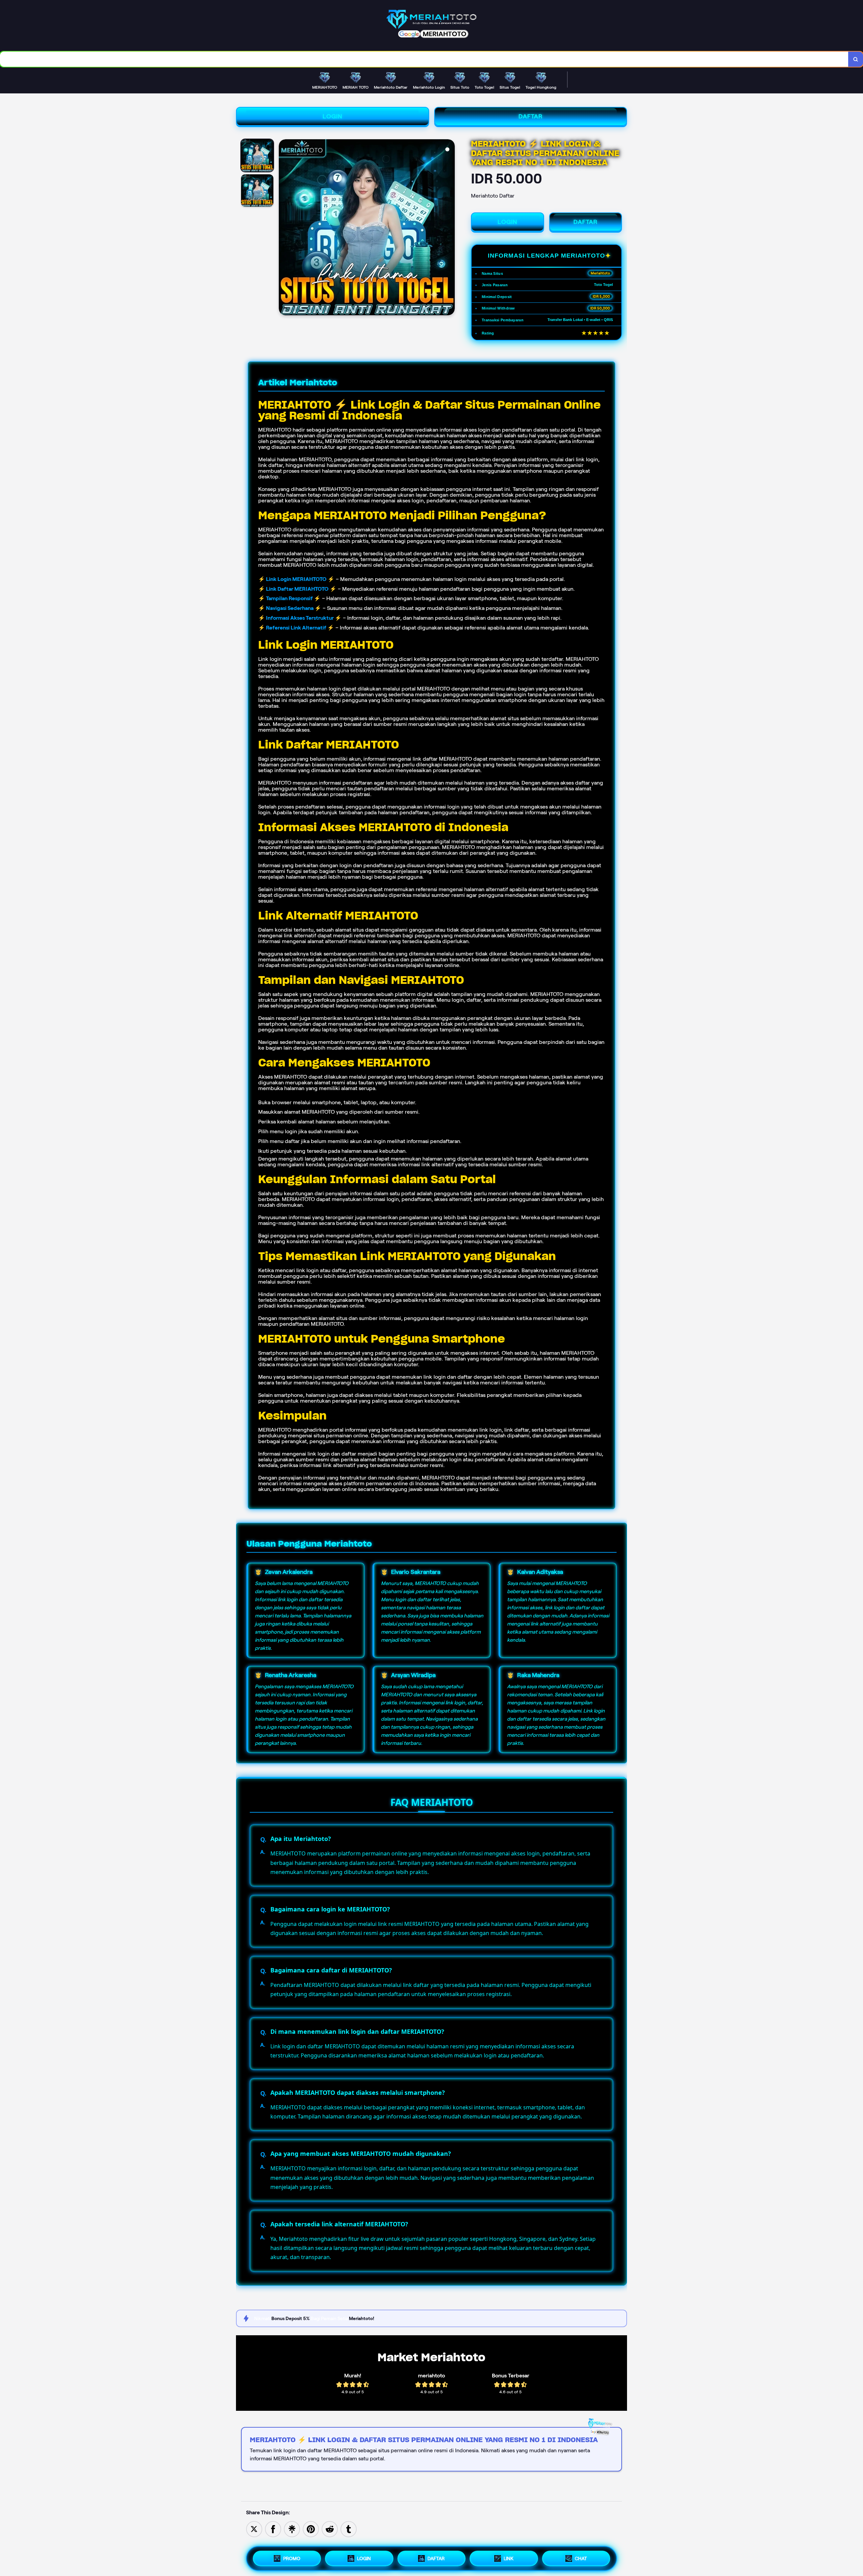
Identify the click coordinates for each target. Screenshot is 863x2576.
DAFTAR (531, 116)
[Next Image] (449, 228)
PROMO (292, 2558)
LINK (509, 2558)
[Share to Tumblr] (349, 2529)
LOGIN (333, 116)
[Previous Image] (284, 228)
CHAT (581, 2558)
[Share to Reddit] (330, 2529)
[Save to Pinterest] (311, 2529)
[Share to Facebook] (273, 2529)
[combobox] (424, 59)
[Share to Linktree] (292, 2529)
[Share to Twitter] (254, 2529)
